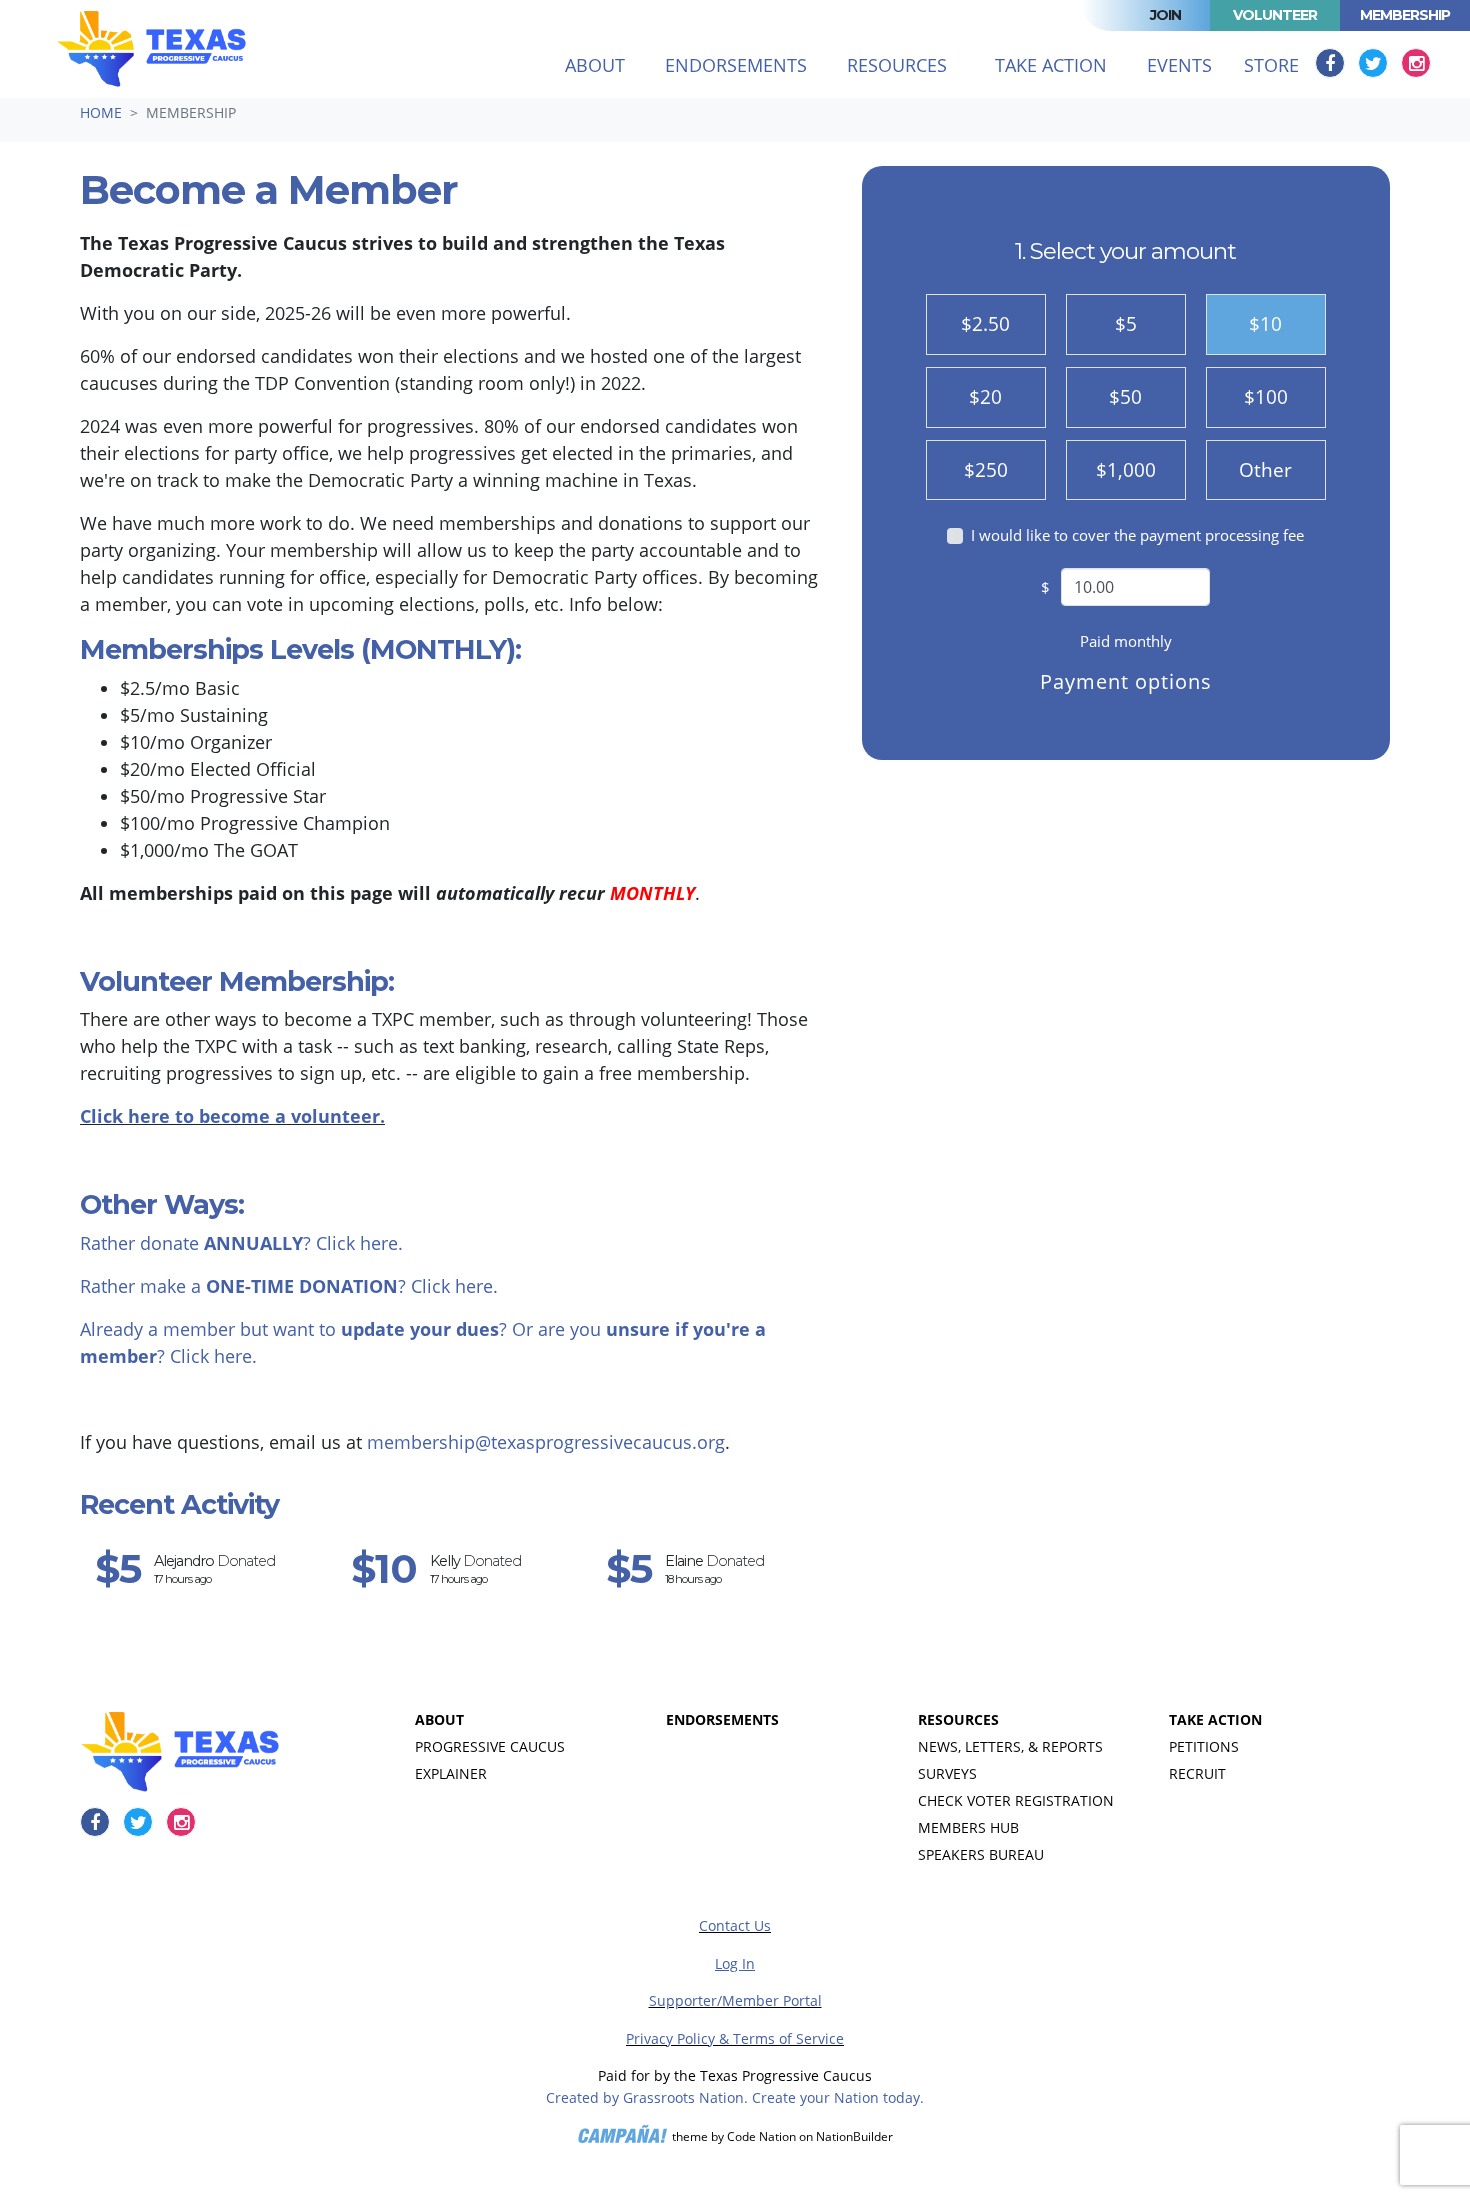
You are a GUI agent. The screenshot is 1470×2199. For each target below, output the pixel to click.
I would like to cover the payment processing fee (1137, 535)
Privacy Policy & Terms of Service (735, 2038)
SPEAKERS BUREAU (981, 1854)
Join (1165, 15)
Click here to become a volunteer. (232, 1116)
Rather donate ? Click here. (241, 1243)
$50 (1125, 396)
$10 (1265, 323)
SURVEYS (947, 1773)
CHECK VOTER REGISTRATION (1016, 1800)
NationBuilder (854, 2136)
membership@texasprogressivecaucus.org (546, 1442)
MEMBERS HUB (968, 1827)
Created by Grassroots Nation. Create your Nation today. (735, 2097)
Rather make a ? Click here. (289, 1286)
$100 (1266, 396)
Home (101, 112)
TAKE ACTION (1215, 1719)
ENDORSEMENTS (722, 1719)
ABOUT (439, 1719)
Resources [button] (897, 65)
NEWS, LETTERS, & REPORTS (1010, 1746)
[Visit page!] (1332, 63)
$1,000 (1126, 469)
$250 (986, 469)
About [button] (595, 65)
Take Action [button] (1051, 65)
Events (1179, 65)
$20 (985, 396)
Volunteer (1275, 15)
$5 (1126, 323)
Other (1265, 469)
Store (1271, 65)
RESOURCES (958, 1719)
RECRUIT (1197, 1773)
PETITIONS (1204, 1746)
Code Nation (761, 2136)
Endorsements (736, 65)
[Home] (151, 49)
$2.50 (985, 323)
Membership (1405, 15)
